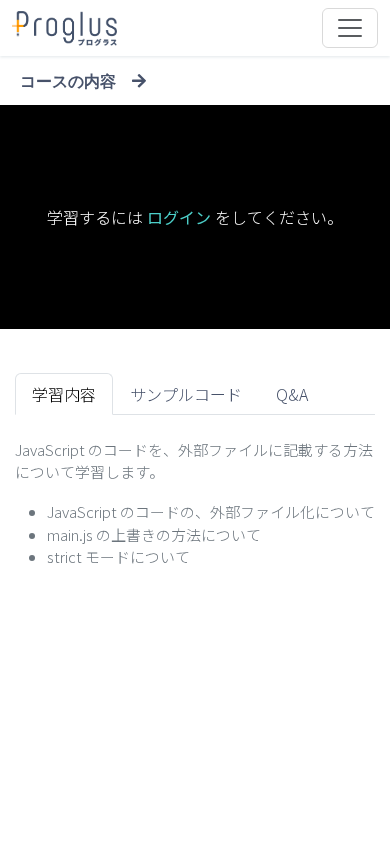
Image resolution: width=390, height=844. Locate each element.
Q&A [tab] (292, 394)
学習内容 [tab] (64, 394)
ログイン (179, 217)
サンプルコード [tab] (186, 394)
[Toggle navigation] (350, 28)
